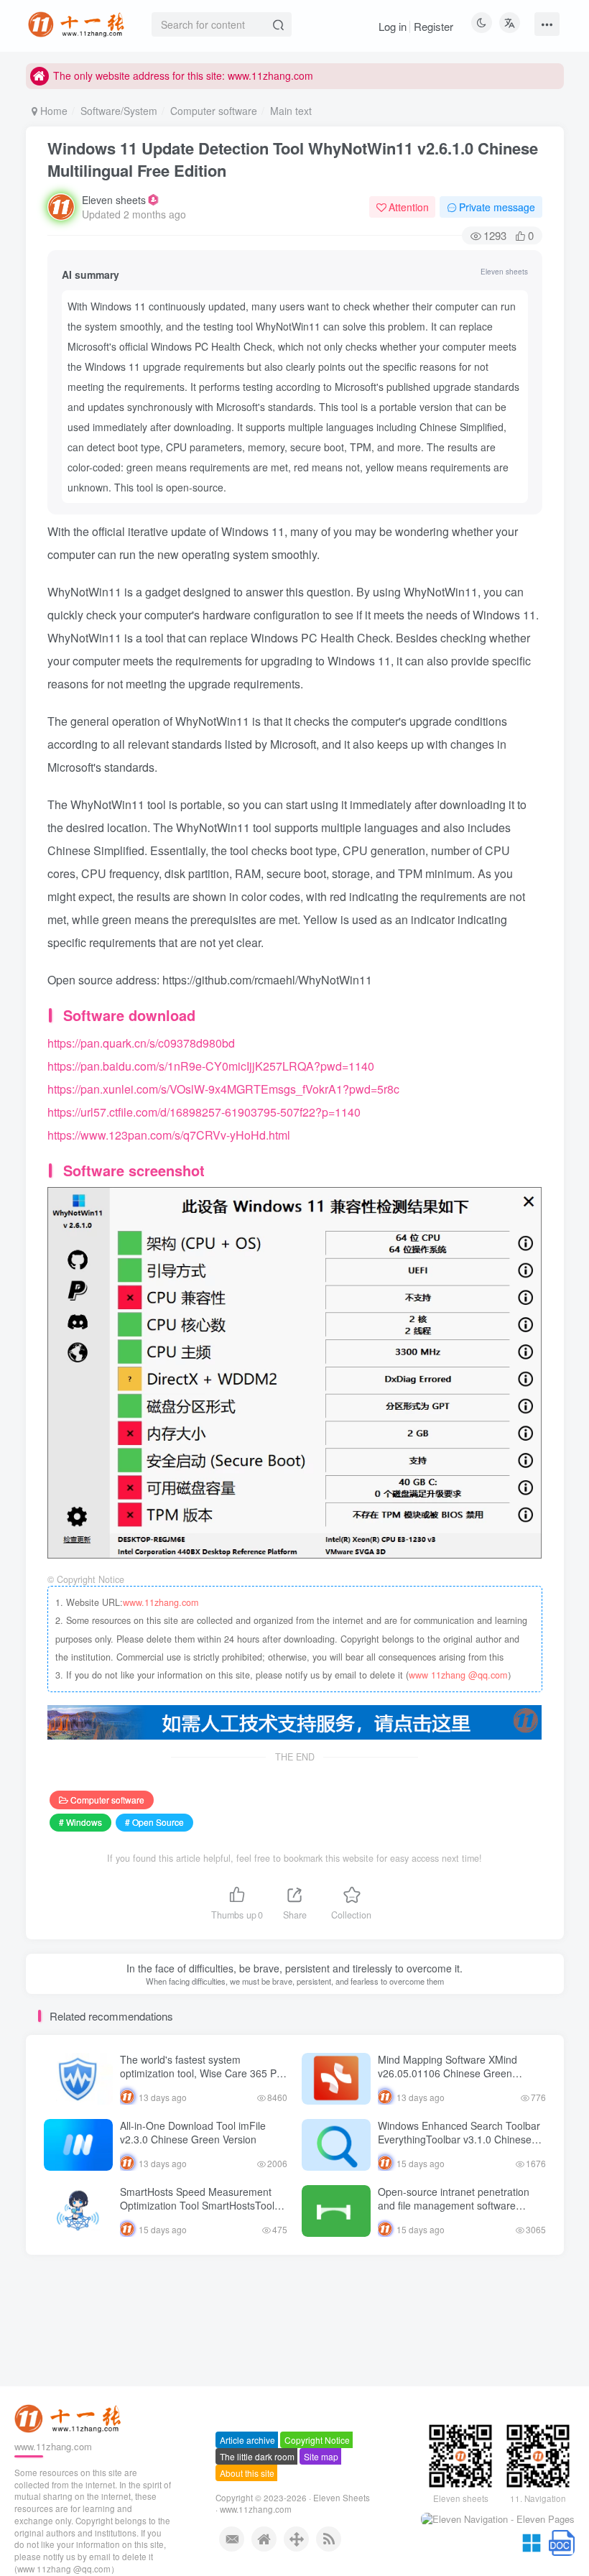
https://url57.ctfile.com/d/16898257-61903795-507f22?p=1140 (204, 1112)
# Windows (80, 1822)
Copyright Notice (317, 2440)
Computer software (214, 111)
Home (52, 111)
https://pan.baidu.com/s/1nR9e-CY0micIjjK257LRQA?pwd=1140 (211, 1066)
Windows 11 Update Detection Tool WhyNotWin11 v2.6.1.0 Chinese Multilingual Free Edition (293, 159)
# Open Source (154, 1822)
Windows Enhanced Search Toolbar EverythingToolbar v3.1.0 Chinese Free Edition (459, 2139)
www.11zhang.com (161, 1602)
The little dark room (257, 2456)
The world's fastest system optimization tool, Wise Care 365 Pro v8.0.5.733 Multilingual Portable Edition (203, 2081)
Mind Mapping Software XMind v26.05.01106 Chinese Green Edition (447, 2073)
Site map (321, 2456)
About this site (247, 2473)
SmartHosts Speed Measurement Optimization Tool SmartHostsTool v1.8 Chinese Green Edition (197, 2206)
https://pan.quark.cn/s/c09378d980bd (141, 1043)
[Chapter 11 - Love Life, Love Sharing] (70, 2418)
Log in (393, 26)
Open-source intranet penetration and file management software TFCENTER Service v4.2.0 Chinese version (459, 2213)
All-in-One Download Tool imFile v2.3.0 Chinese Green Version (193, 2133)
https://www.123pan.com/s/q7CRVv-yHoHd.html (169, 1135)
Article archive (247, 2440)
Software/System (119, 111)
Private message (497, 207)
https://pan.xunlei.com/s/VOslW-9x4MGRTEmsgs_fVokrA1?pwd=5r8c (223, 1089)
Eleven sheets (114, 200)
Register (433, 26)
